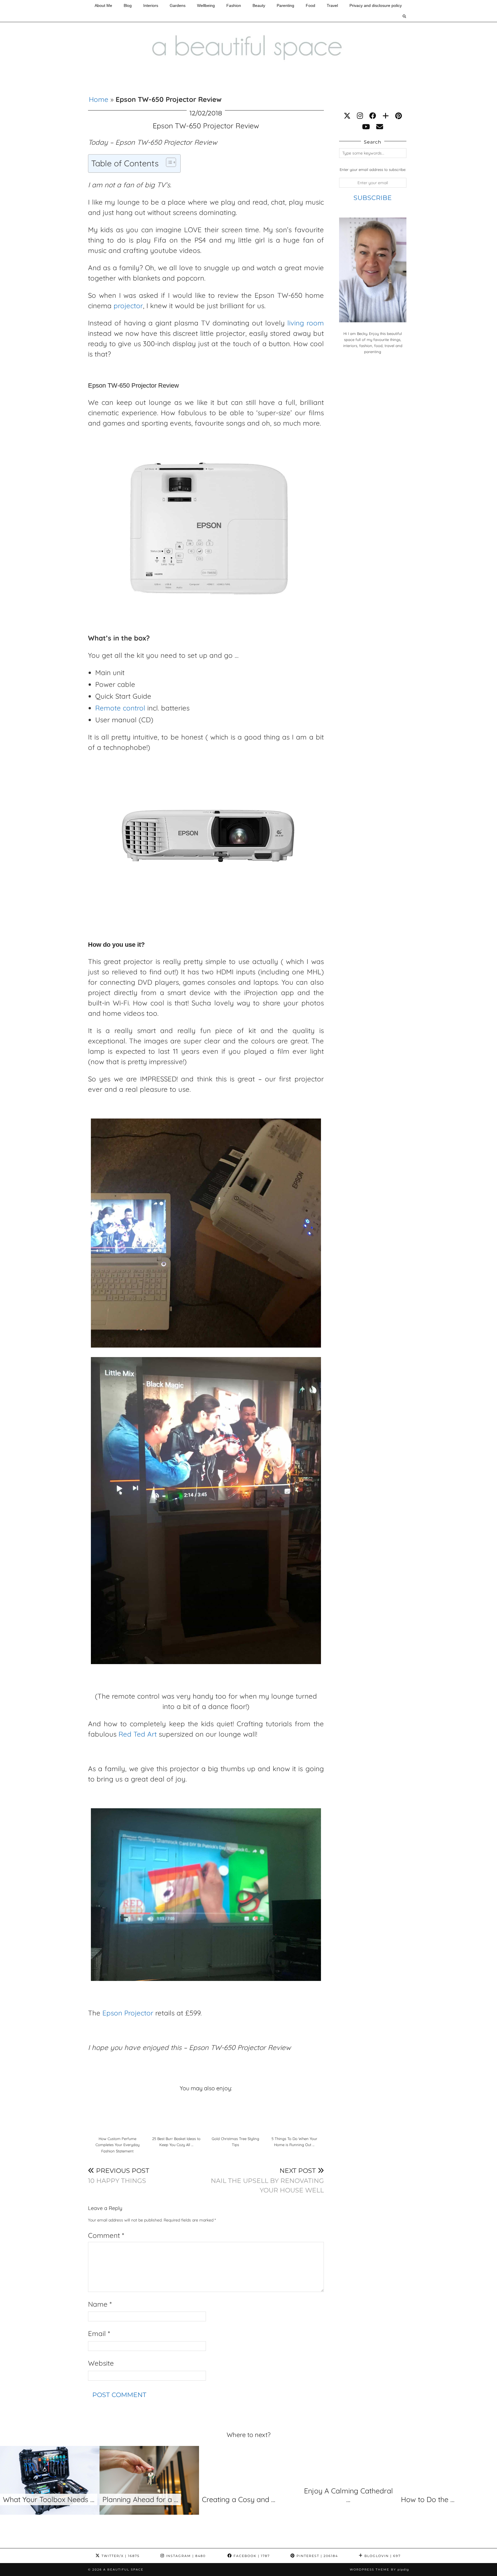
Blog (128, 5)
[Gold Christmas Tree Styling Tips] (235, 2115)
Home (99, 99)
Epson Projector (128, 2013)
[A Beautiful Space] (248, 35)
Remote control (120, 708)
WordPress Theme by (379, 2570)
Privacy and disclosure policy (376, 5)
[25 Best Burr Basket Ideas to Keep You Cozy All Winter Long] (176, 2115)
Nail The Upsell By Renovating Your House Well (267, 2180)
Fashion (234, 5)
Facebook (251, 2556)
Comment (106, 2235)
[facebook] (373, 116)
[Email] (380, 127)
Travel (332, 5)
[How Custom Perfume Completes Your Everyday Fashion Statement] (117, 2115)
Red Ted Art (138, 1734)
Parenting (285, 5)
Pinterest (317, 2556)
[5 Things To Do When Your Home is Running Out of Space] (294, 2115)
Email (99, 2333)
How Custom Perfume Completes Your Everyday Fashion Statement (117, 2145)
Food (310, 5)
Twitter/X (120, 2556)
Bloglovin (382, 2556)
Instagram (185, 2556)
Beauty (259, 5)
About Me (103, 5)
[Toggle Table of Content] (168, 162)
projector (128, 306)
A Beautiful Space (123, 2570)
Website (101, 2363)
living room (306, 323)
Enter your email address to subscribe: (373, 169)
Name (100, 2304)
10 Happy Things (119, 2176)
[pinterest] (398, 116)
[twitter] (347, 116)
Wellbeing (206, 5)
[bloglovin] (386, 116)
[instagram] (360, 116)
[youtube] (366, 127)
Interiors (151, 5)
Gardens (178, 5)
